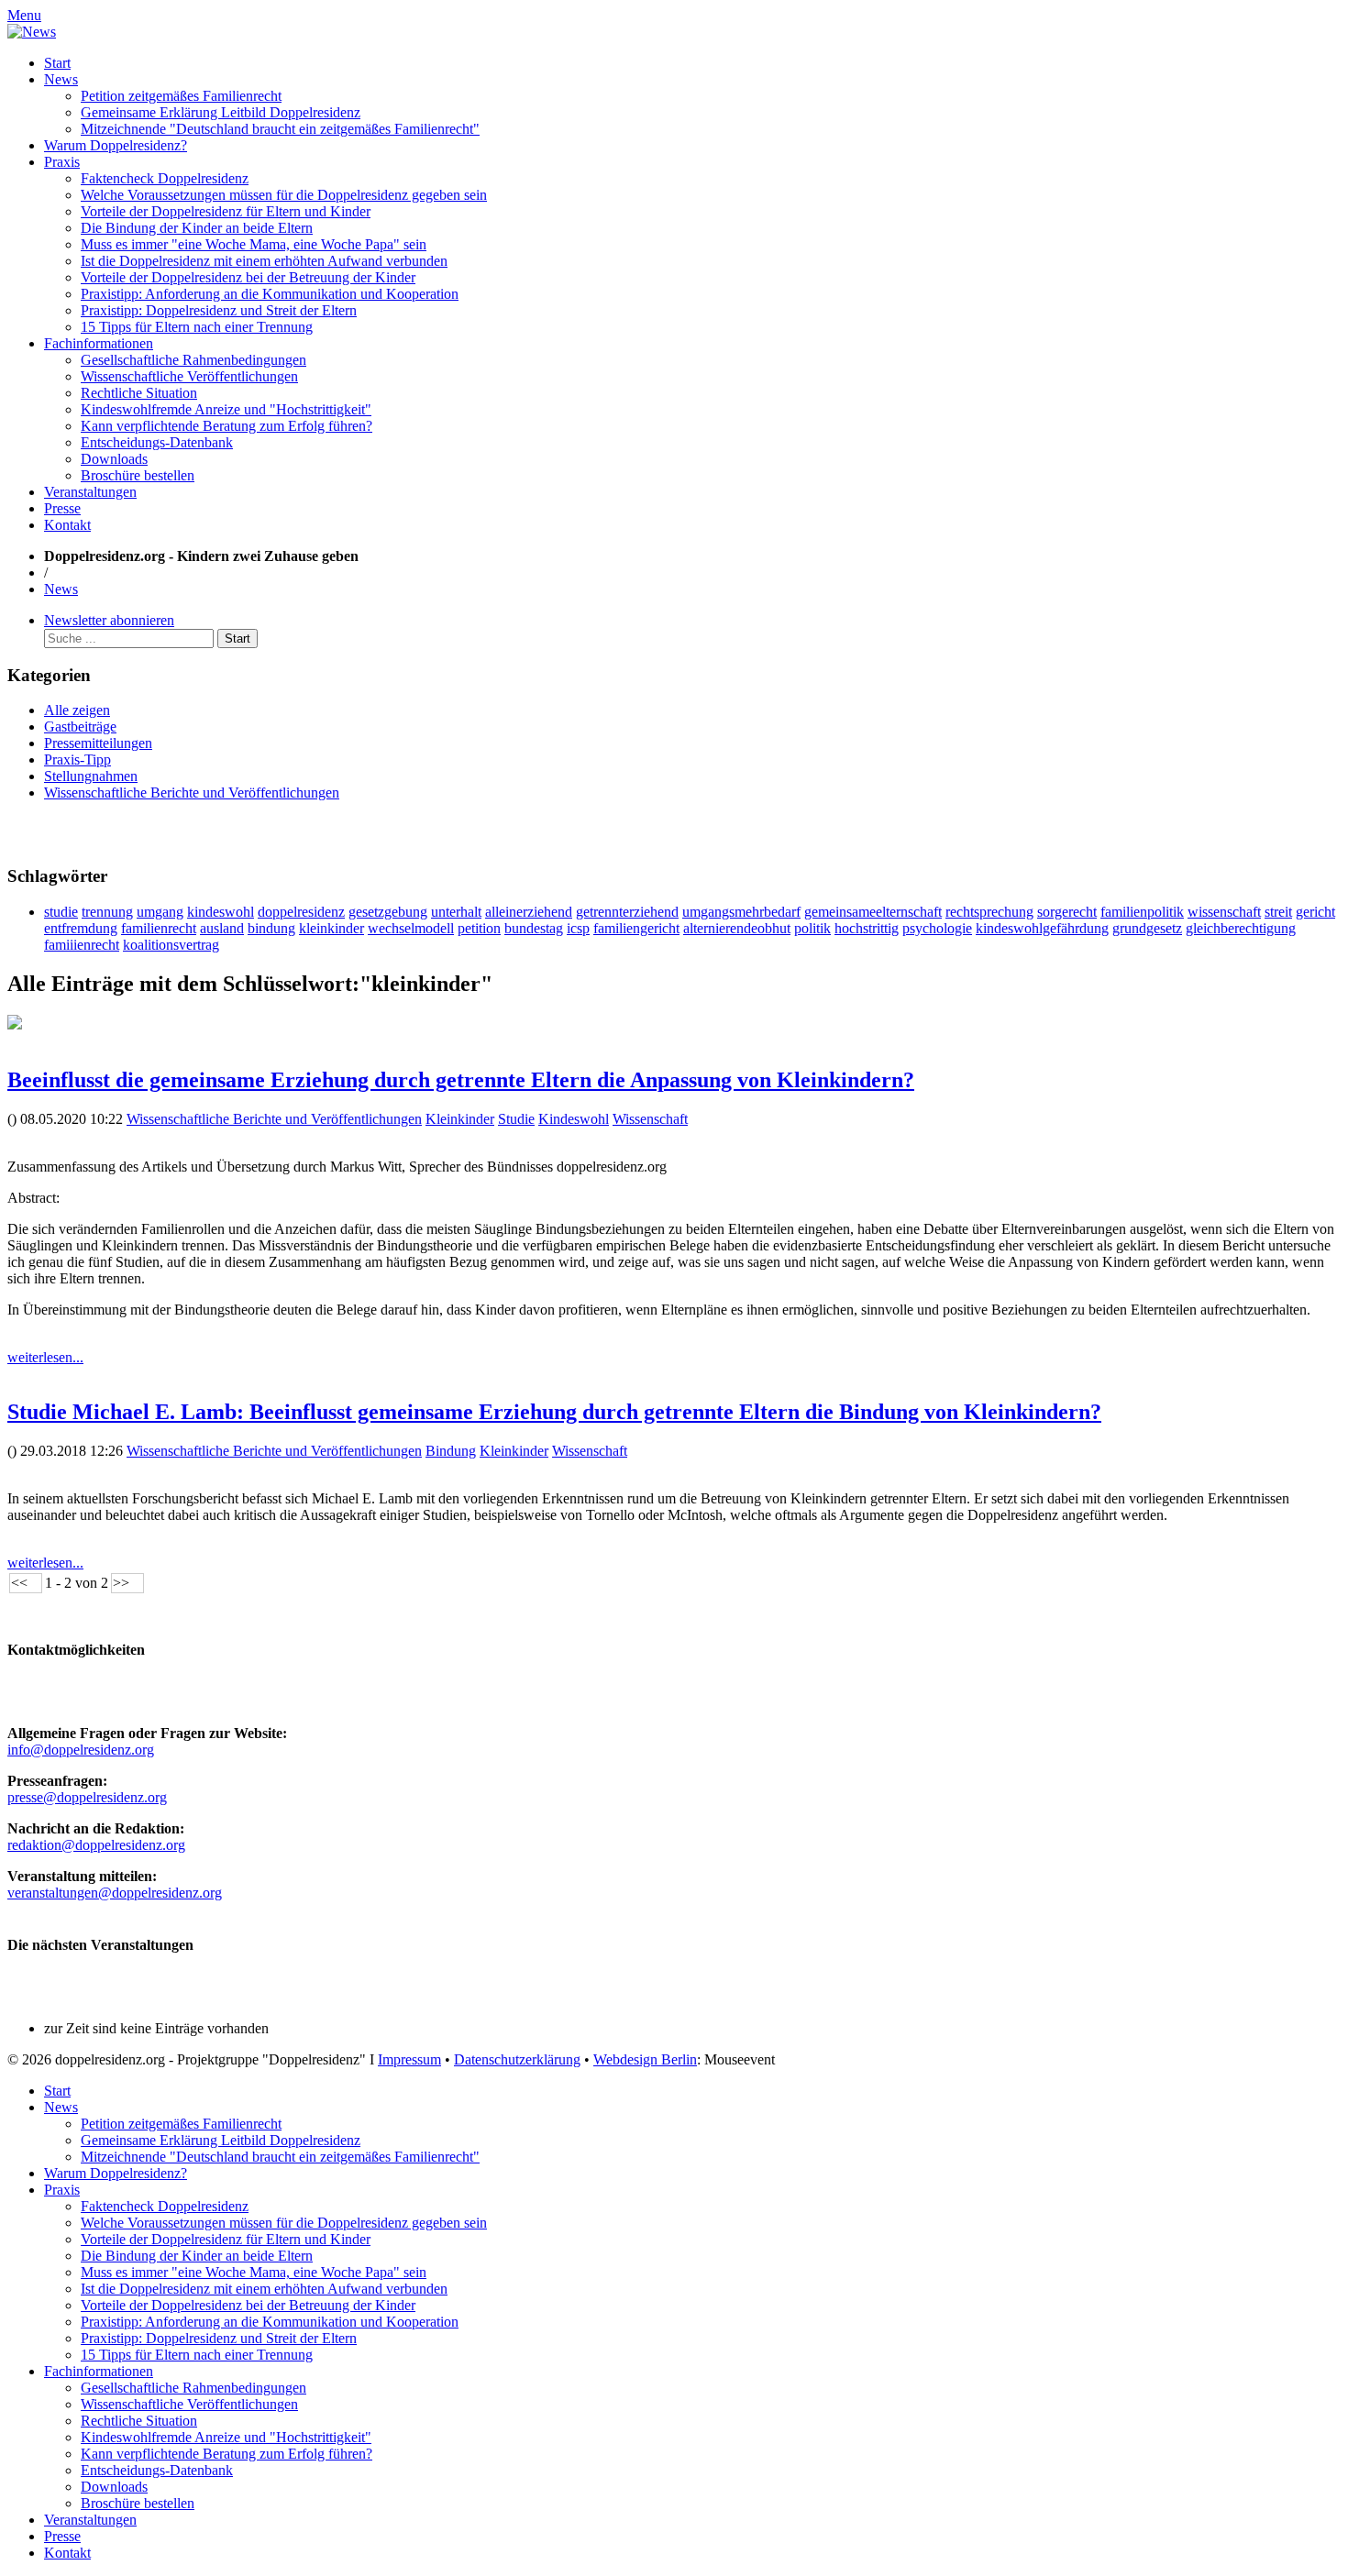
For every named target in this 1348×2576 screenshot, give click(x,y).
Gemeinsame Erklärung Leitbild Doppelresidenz (221, 112)
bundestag (534, 928)
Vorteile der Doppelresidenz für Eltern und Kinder (226, 211)
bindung (271, 928)
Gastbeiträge (80, 727)
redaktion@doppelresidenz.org (96, 1845)
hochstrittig (867, 928)
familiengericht (636, 928)
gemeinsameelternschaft (873, 912)
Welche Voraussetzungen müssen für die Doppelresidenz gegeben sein (284, 195)
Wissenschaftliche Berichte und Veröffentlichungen (192, 793)
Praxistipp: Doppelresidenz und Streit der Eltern (219, 310)
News (61, 79)
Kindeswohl (574, 1119)
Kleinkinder (460, 1119)
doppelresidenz (301, 912)
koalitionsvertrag (171, 945)
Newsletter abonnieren (109, 620)
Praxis (62, 162)
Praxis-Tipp (77, 760)
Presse (62, 508)
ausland (222, 928)
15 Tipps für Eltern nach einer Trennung (197, 327)
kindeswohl (221, 912)
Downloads (114, 459)
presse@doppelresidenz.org (87, 1797)
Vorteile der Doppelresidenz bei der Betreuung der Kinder (248, 277)
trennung (107, 912)
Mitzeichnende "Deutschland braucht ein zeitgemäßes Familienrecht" (280, 129)
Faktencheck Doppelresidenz (165, 178)
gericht (1315, 912)
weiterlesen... (45, 1357)
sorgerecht (1067, 912)
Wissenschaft (650, 1119)
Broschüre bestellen (138, 475)
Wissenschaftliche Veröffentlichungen (189, 376)
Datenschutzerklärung (517, 2059)
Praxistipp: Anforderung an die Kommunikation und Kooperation (270, 294)
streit (1278, 912)
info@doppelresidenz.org (81, 1750)
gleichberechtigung (1241, 928)
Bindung (451, 1451)
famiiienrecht (82, 945)
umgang (160, 912)
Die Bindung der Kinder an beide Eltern (197, 228)
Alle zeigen (77, 710)
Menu (24, 15)
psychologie (937, 928)
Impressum (409, 2059)
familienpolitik (1142, 912)
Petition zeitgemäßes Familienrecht (181, 96)
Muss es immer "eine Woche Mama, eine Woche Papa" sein (254, 244)
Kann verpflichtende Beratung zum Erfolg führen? (227, 426)
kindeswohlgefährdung (1042, 928)
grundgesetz (1147, 928)
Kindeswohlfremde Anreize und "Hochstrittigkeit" (226, 409)
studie (61, 912)
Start (57, 63)
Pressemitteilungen (98, 743)
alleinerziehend (529, 912)
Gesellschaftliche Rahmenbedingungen (193, 360)
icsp (578, 928)
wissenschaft (1224, 912)
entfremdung (81, 928)
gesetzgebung (388, 912)
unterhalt (456, 912)
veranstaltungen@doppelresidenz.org (115, 1893)
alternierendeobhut (737, 928)
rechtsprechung (989, 912)
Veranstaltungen (90, 492)
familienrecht (159, 928)
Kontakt (67, 525)
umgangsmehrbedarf (741, 912)
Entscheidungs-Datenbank (157, 442)
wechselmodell (411, 928)
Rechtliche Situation (139, 393)
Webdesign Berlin (645, 2059)
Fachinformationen (99, 343)
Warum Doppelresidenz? (116, 145)
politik (812, 928)
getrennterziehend (627, 912)
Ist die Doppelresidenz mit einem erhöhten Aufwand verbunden (264, 261)
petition (479, 928)
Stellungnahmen (91, 776)
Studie (516, 1119)
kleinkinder (331, 928)
